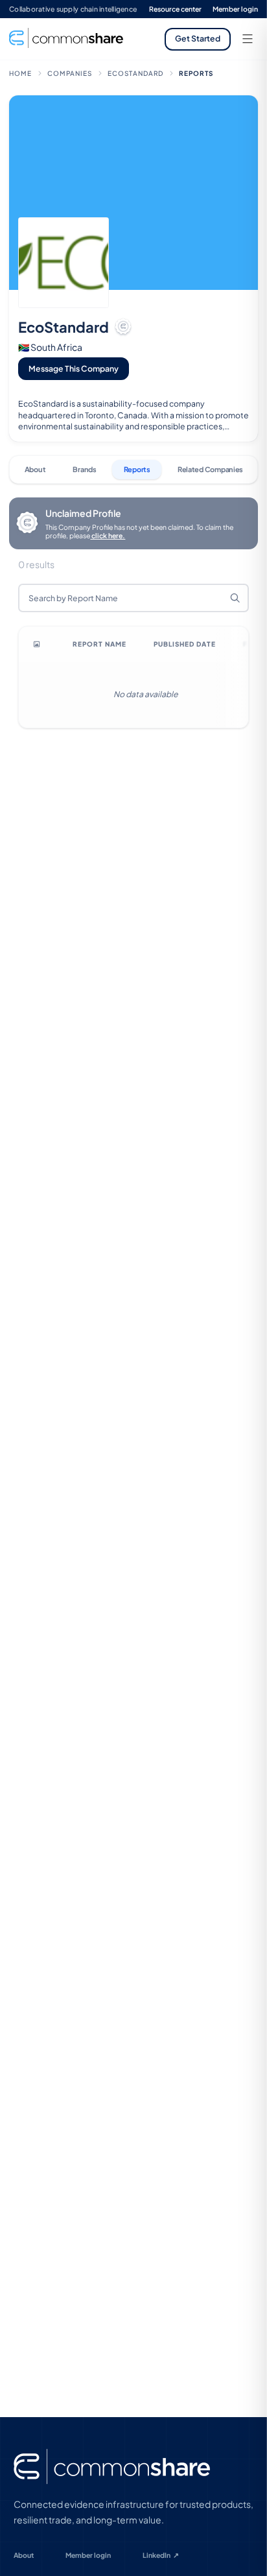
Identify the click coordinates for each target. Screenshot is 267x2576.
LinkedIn (161, 2555)
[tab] (35, 470)
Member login (235, 9)
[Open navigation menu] (248, 39)
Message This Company (74, 368)
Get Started (198, 38)
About (24, 2555)
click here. (108, 535)
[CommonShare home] (112, 2467)
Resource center (175, 9)
